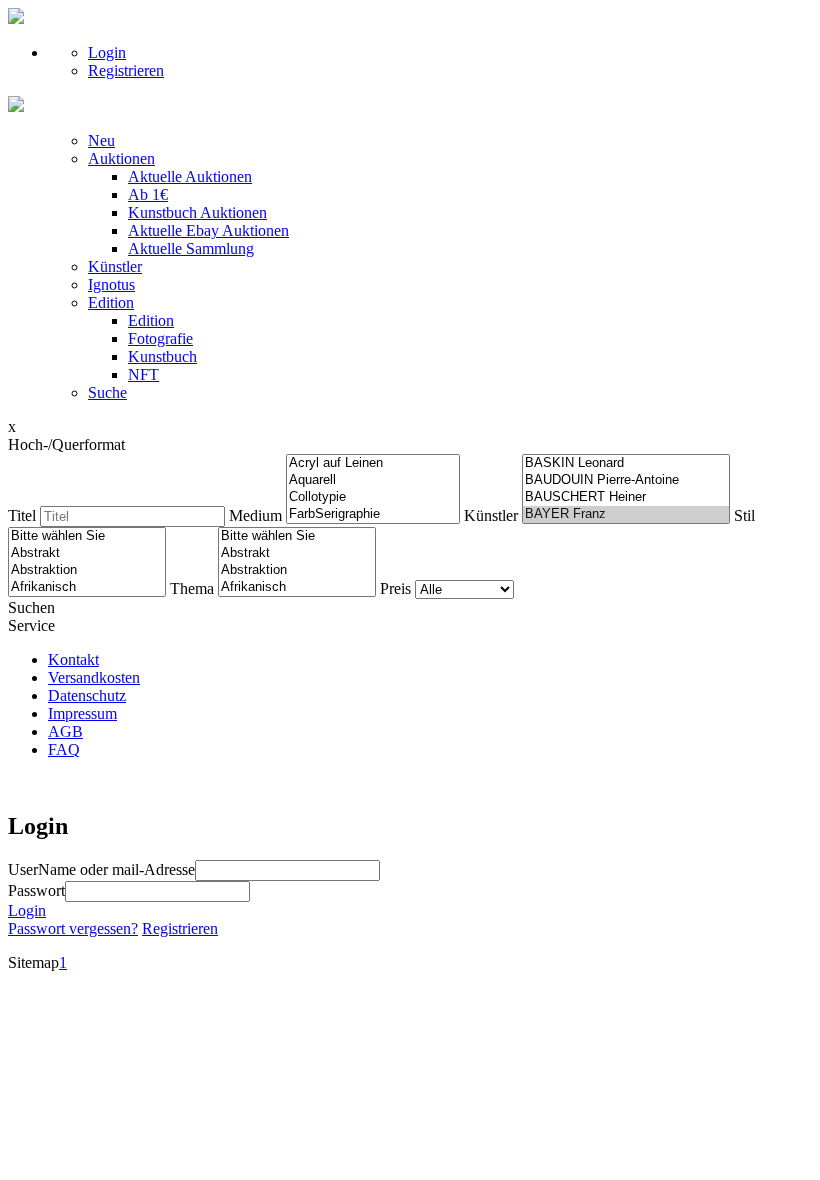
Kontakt (73, 659)
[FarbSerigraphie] (373, 514)
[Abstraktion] (87, 570)
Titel (22, 515)
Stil (744, 515)
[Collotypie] (373, 497)
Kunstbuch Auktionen (197, 212)
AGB (65, 731)
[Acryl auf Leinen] (373, 463)
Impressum (82, 713)
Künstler (115, 266)
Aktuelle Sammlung (191, 248)
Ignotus (111, 284)
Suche (107, 392)
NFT (143, 374)
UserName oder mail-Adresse (101, 869)
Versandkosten (94, 677)
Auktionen (121, 158)
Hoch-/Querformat (66, 444)
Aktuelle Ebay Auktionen (208, 230)
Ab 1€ (148, 194)
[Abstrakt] (87, 553)
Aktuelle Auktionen (190, 176)
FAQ (64, 749)
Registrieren (126, 70)
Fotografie (160, 338)
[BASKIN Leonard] (626, 463)
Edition (111, 302)
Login (107, 52)
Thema (192, 588)
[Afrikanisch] (87, 587)
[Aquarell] (373, 480)
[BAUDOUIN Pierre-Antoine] (626, 480)
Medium (255, 515)
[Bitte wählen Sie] (87, 536)
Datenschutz (87, 695)
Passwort (36, 890)
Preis (395, 588)
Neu (101, 140)
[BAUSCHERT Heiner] (626, 497)
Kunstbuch (162, 356)
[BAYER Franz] (626, 514)
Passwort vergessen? (73, 928)
